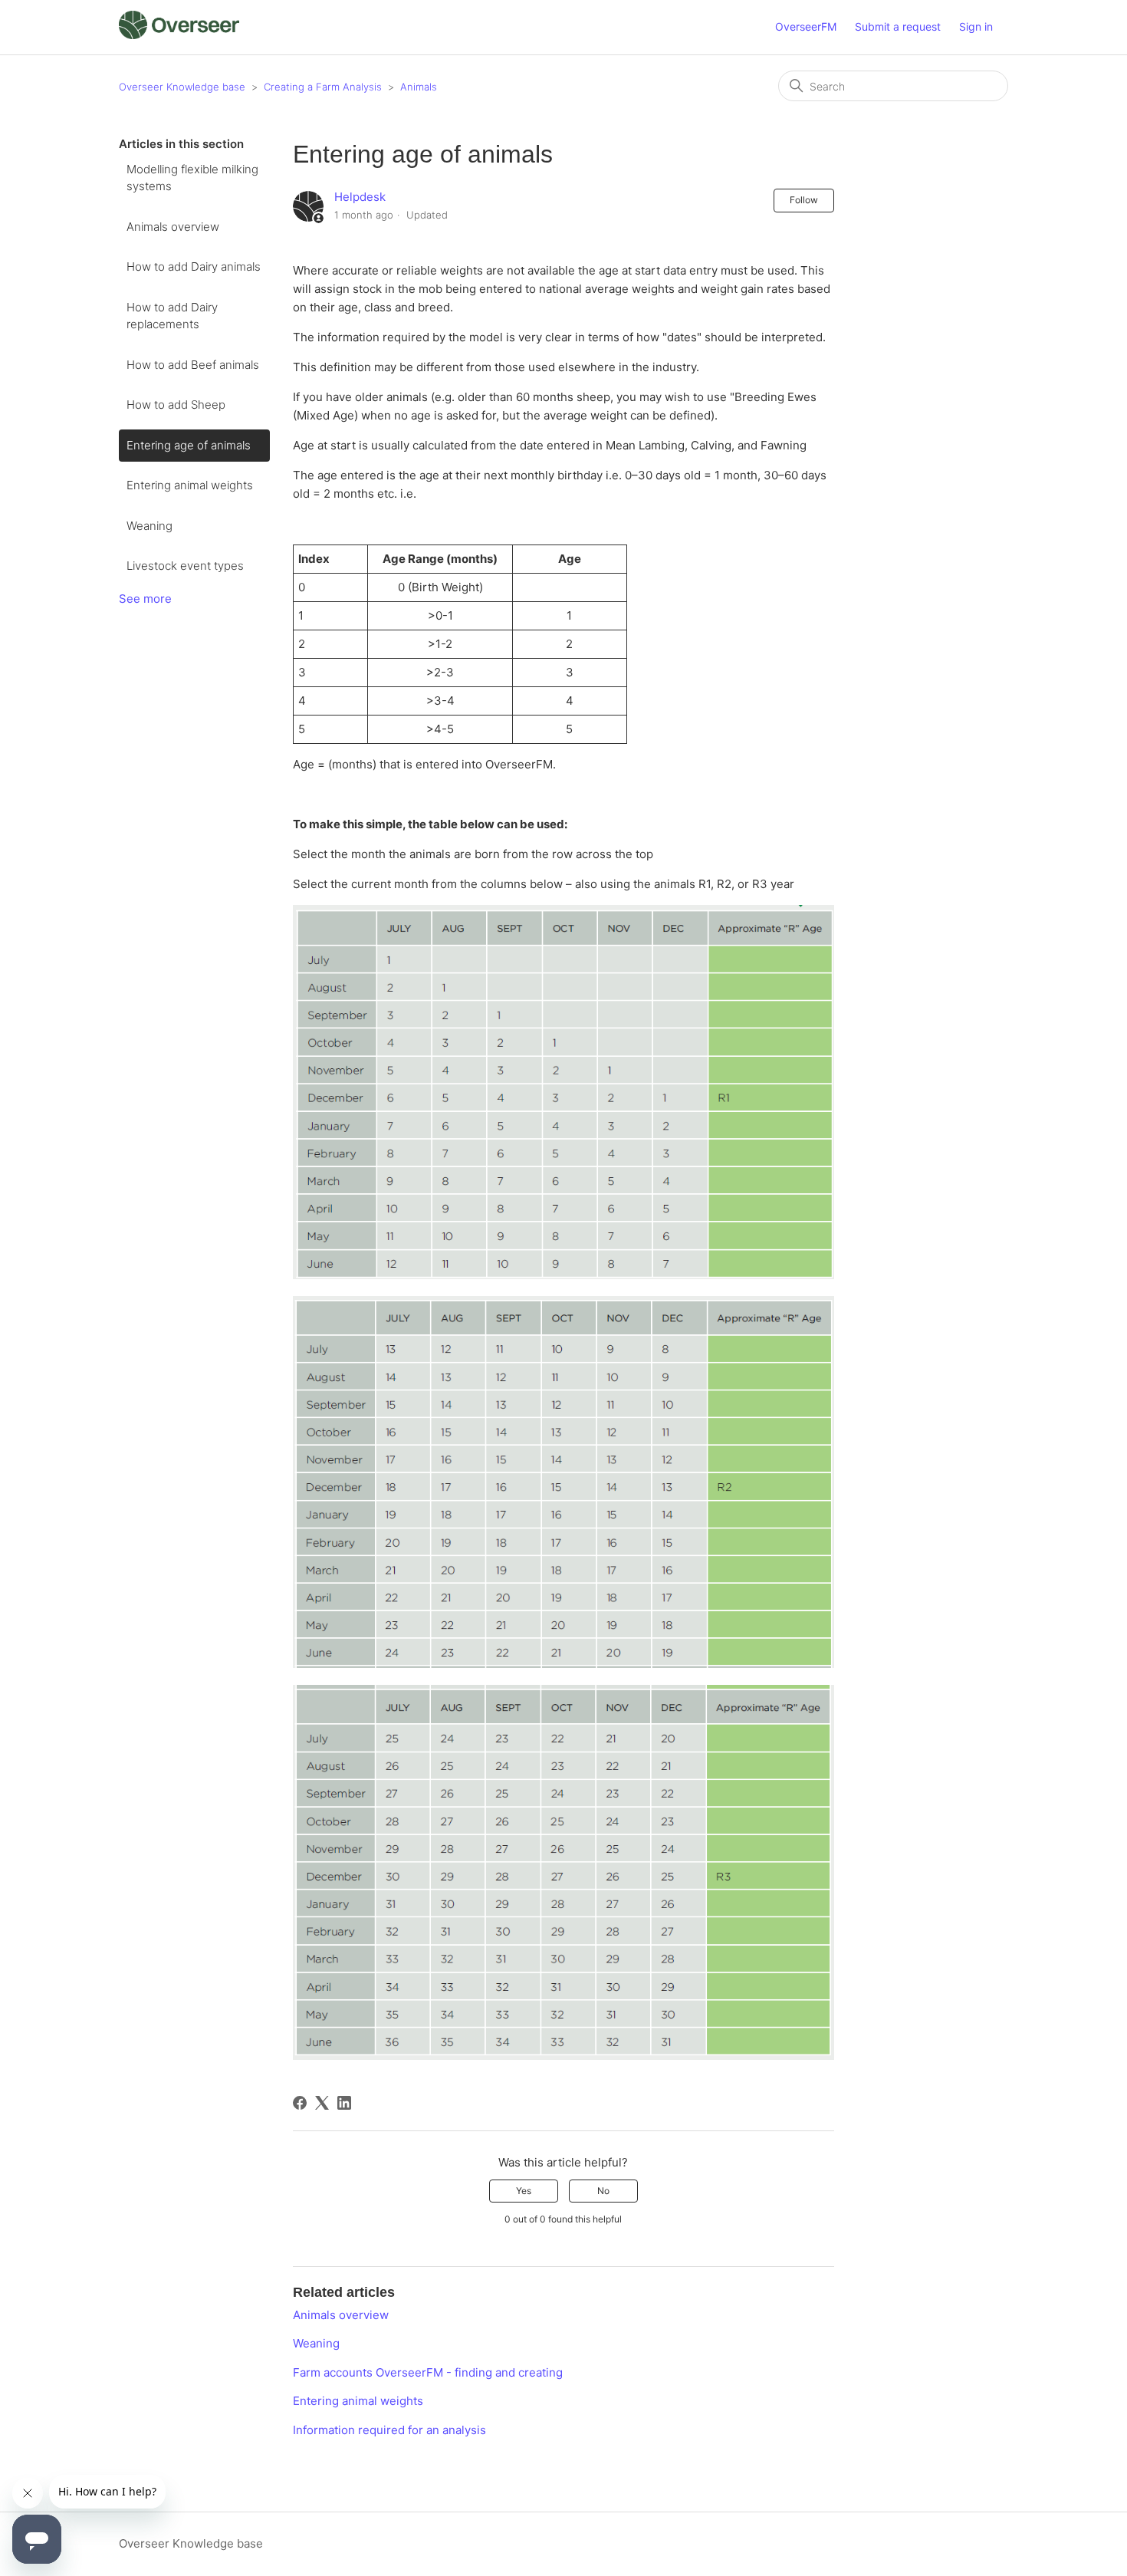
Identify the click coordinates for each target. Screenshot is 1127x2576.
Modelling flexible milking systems (192, 178)
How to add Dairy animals (194, 266)
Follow (804, 200)
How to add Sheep (176, 405)
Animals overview (173, 227)
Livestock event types (185, 566)
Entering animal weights (190, 485)
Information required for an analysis (389, 2430)
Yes (524, 2191)
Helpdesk (360, 197)
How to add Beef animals (193, 365)
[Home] (179, 35)
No (603, 2191)
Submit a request (898, 26)
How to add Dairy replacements (172, 316)
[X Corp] (322, 2103)
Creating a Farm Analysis (323, 87)
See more (145, 599)
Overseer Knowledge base (182, 87)
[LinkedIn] (344, 2103)
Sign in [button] (976, 26)
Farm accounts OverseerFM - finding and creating (428, 2372)
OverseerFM (806, 26)
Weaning (149, 526)
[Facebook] (300, 2103)
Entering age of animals (189, 445)
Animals (419, 87)
